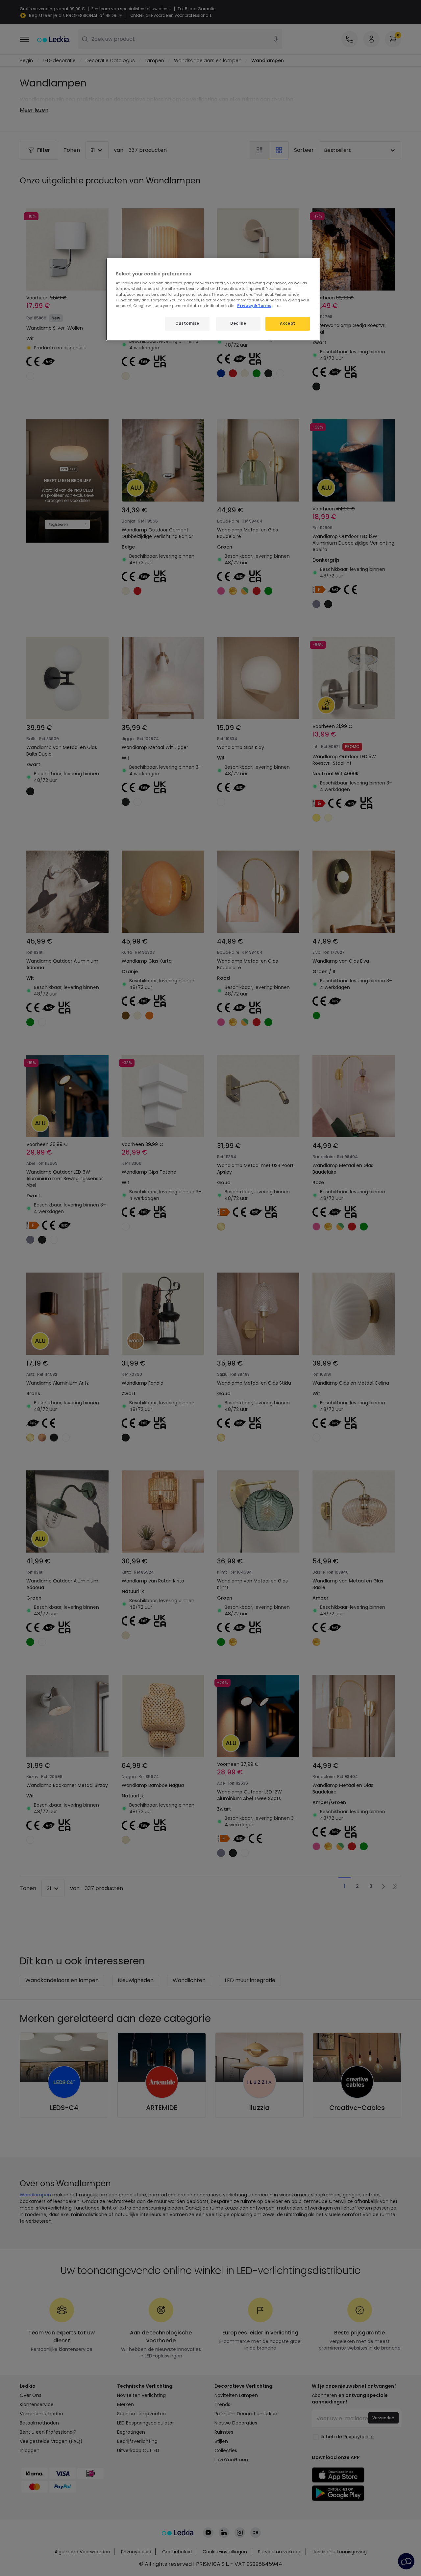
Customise (187, 323)
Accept (287, 323)
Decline (238, 323)
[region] (213, 299)
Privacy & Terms (254, 306)
